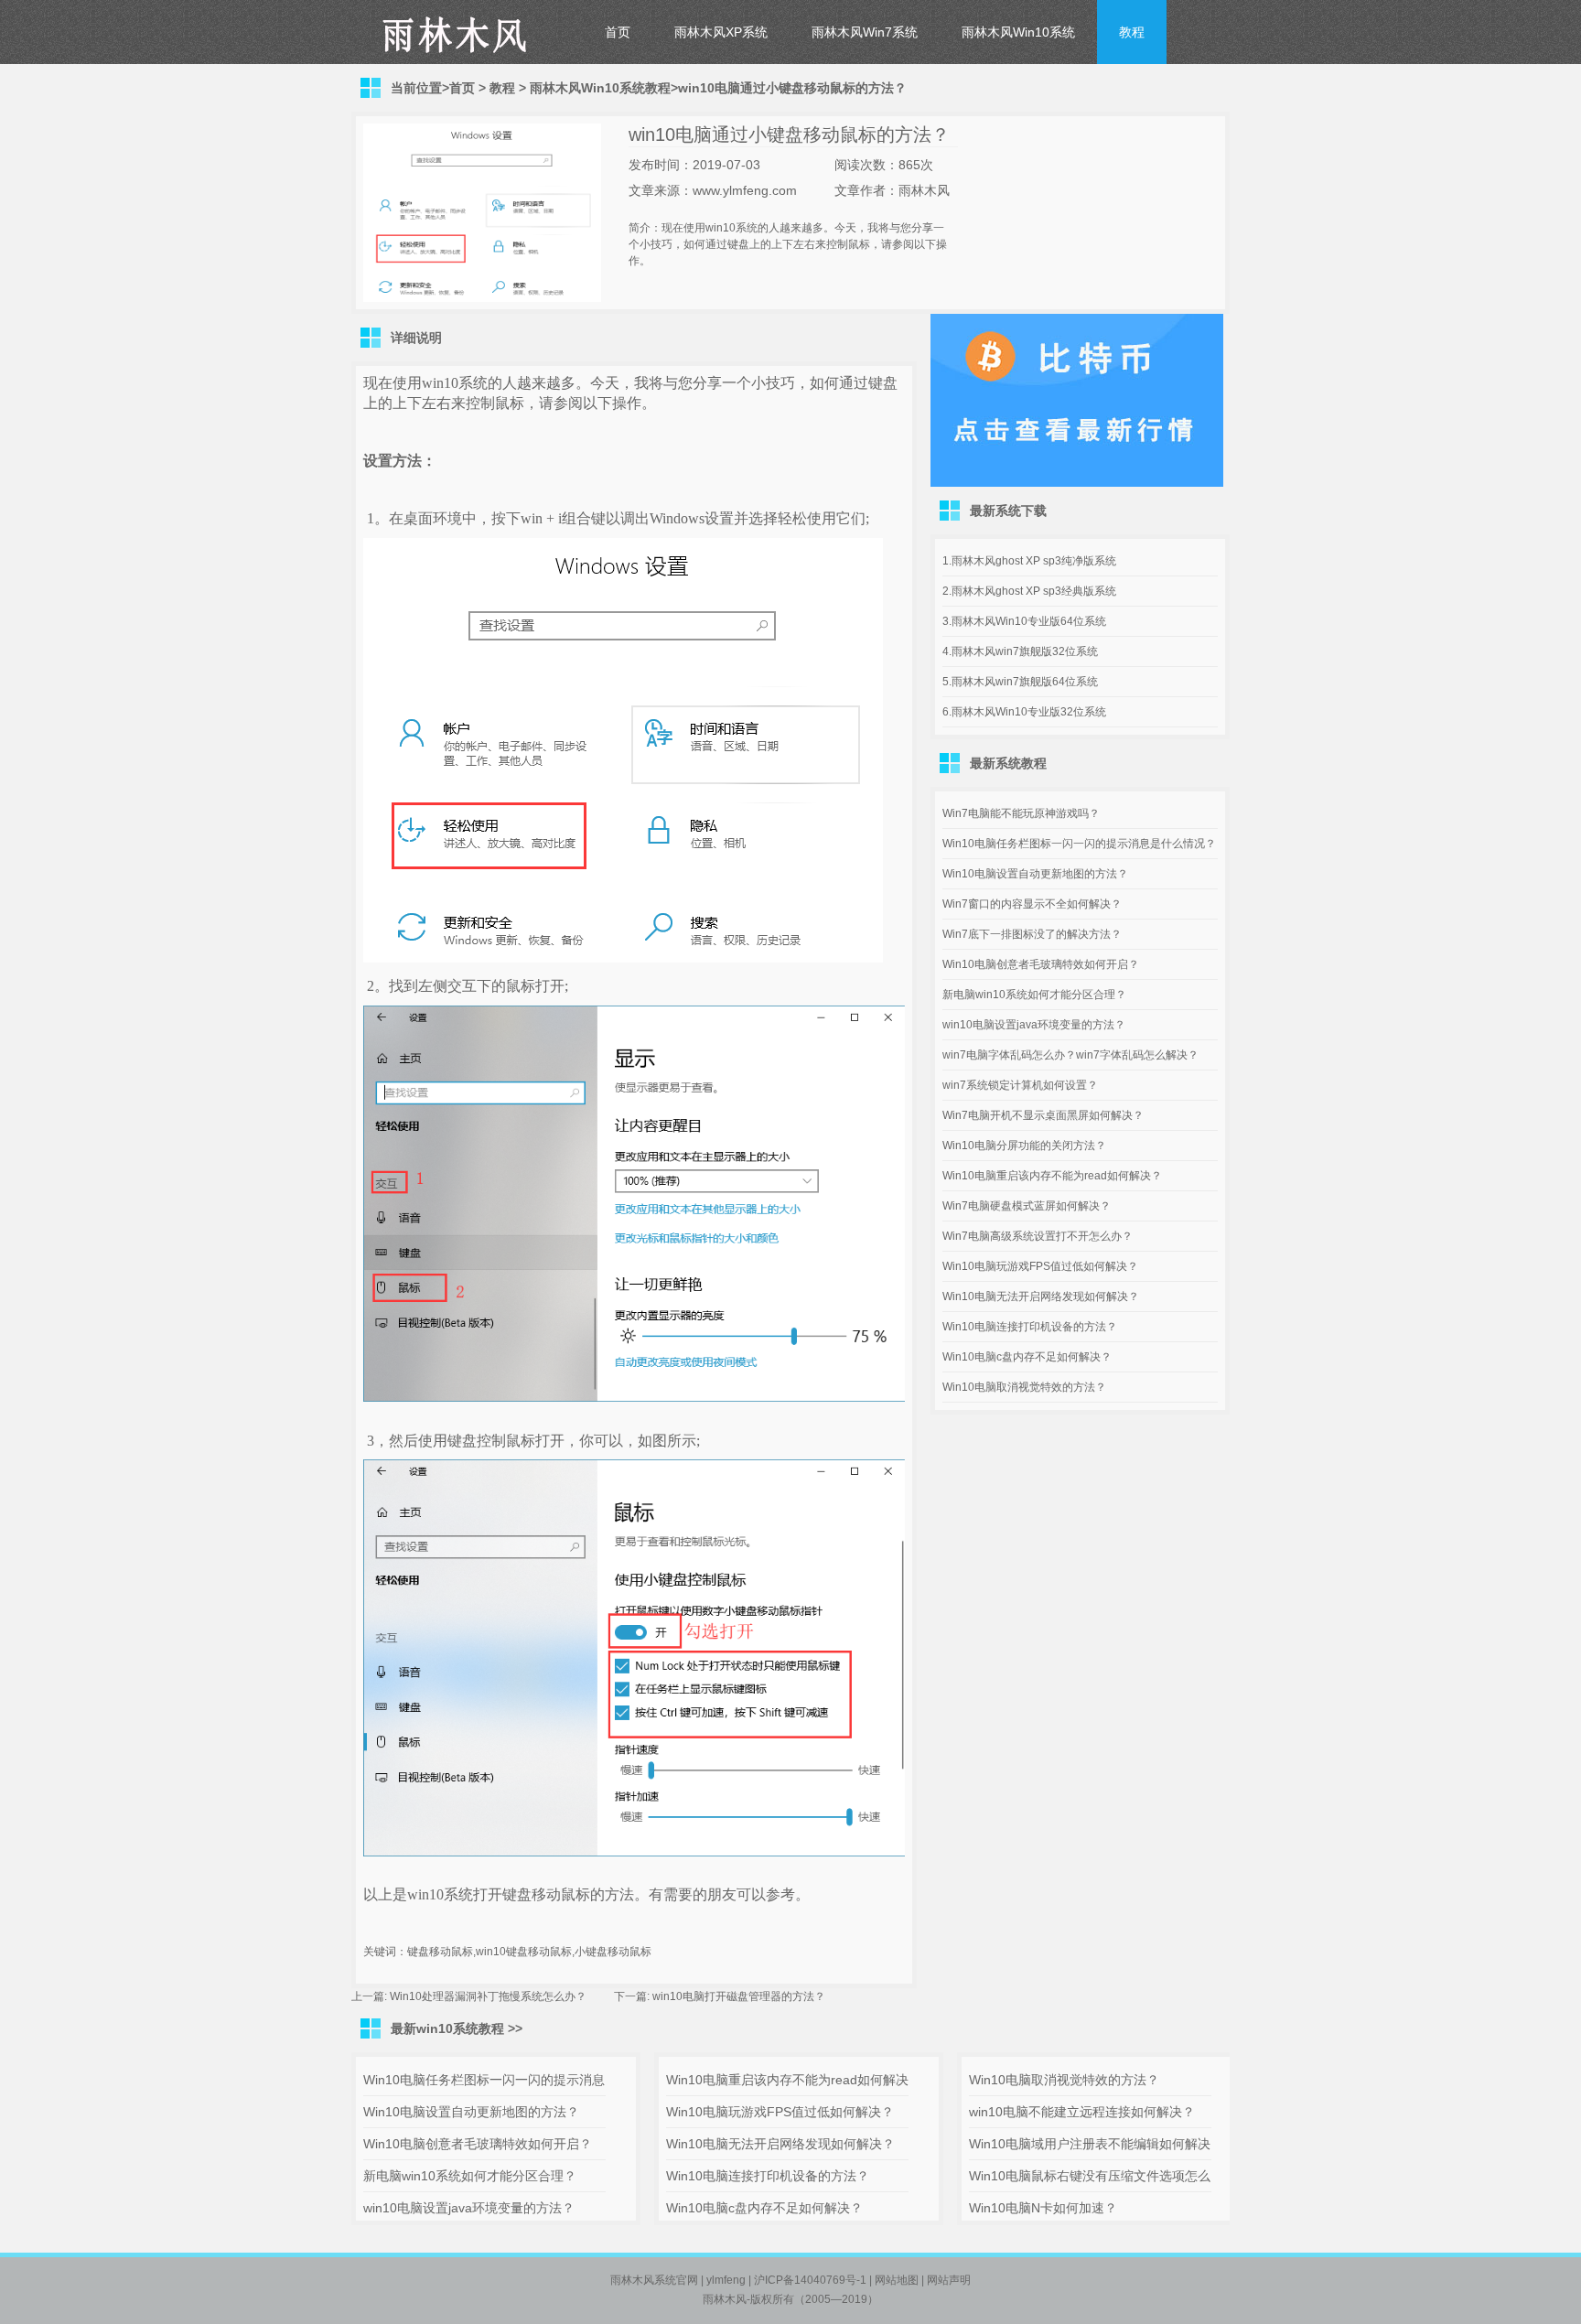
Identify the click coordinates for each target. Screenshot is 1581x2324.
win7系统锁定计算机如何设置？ (1020, 1085)
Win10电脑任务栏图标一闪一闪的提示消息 (484, 2080)
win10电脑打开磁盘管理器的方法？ (739, 1996)
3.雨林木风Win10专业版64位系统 (1024, 621)
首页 (618, 32)
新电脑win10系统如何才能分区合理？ (1034, 995)
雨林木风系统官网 (654, 2280)
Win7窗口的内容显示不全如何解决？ (1032, 904)
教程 (1132, 32)
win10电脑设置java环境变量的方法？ (1034, 1025)
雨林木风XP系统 (721, 32)
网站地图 (897, 2280)
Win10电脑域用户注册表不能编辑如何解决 (1090, 2144)
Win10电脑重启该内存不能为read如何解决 (787, 2080)
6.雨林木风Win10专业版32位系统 (1024, 712)
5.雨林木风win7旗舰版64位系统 (1020, 682)
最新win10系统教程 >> (457, 2028)
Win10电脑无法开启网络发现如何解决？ (1041, 1296)
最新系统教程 (1008, 763)
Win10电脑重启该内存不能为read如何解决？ (1052, 1176)
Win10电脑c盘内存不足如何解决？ (1027, 1357)
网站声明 (949, 2280)
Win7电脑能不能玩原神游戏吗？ (1021, 813)
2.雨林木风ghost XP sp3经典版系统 (1029, 591)
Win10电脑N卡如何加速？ (1043, 2208)
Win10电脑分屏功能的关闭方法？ (1024, 1146)
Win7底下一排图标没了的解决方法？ (1032, 934)
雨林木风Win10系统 (1018, 32)
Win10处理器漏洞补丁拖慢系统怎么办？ (488, 1996)
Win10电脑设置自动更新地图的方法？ (1035, 874)
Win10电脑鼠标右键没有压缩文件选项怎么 (1090, 2176)
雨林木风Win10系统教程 (600, 88)
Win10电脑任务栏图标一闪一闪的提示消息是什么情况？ (1079, 844)
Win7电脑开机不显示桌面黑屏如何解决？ (1043, 1115)
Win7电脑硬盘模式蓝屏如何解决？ (1027, 1206)
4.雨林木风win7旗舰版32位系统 (1020, 651)
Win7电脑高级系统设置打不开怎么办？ (1038, 1236)
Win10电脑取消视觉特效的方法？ (1024, 1387)
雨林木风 (725, 2299)
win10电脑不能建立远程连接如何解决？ (1082, 2112)
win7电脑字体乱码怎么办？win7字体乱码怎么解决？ (1070, 1055)
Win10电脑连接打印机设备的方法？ (1030, 1327)
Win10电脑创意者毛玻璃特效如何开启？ (1041, 964)
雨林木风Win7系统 (865, 32)
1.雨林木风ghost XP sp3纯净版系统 (1029, 561)
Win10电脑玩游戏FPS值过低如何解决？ (1040, 1266)
